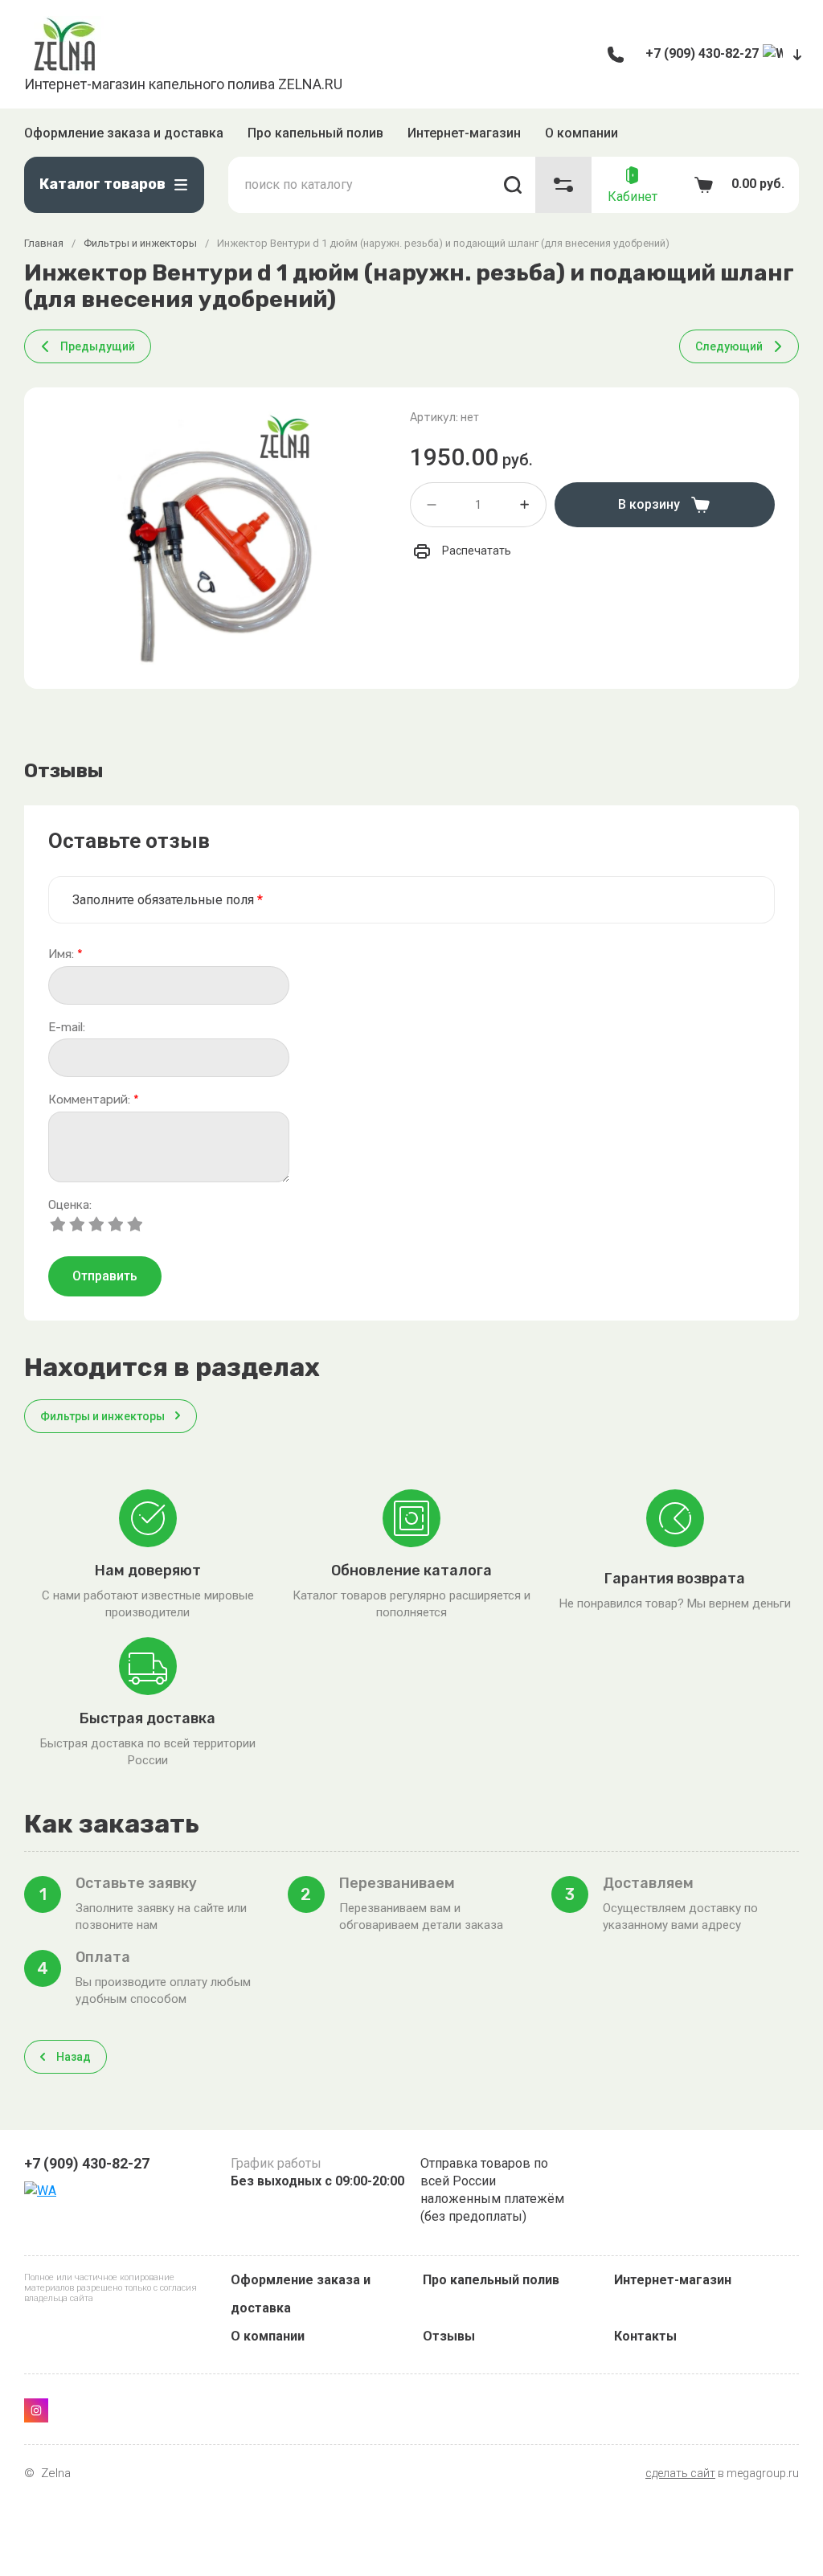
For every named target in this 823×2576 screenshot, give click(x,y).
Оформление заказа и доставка (124, 133)
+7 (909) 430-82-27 (702, 53)
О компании (581, 133)
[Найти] (513, 185)
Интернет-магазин (464, 133)
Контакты (645, 2336)
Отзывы (449, 2336)
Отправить (105, 1276)
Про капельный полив (315, 133)
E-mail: (67, 1028)
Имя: (66, 954)
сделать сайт (680, 2473)
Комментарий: (94, 1100)
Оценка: (70, 1205)
